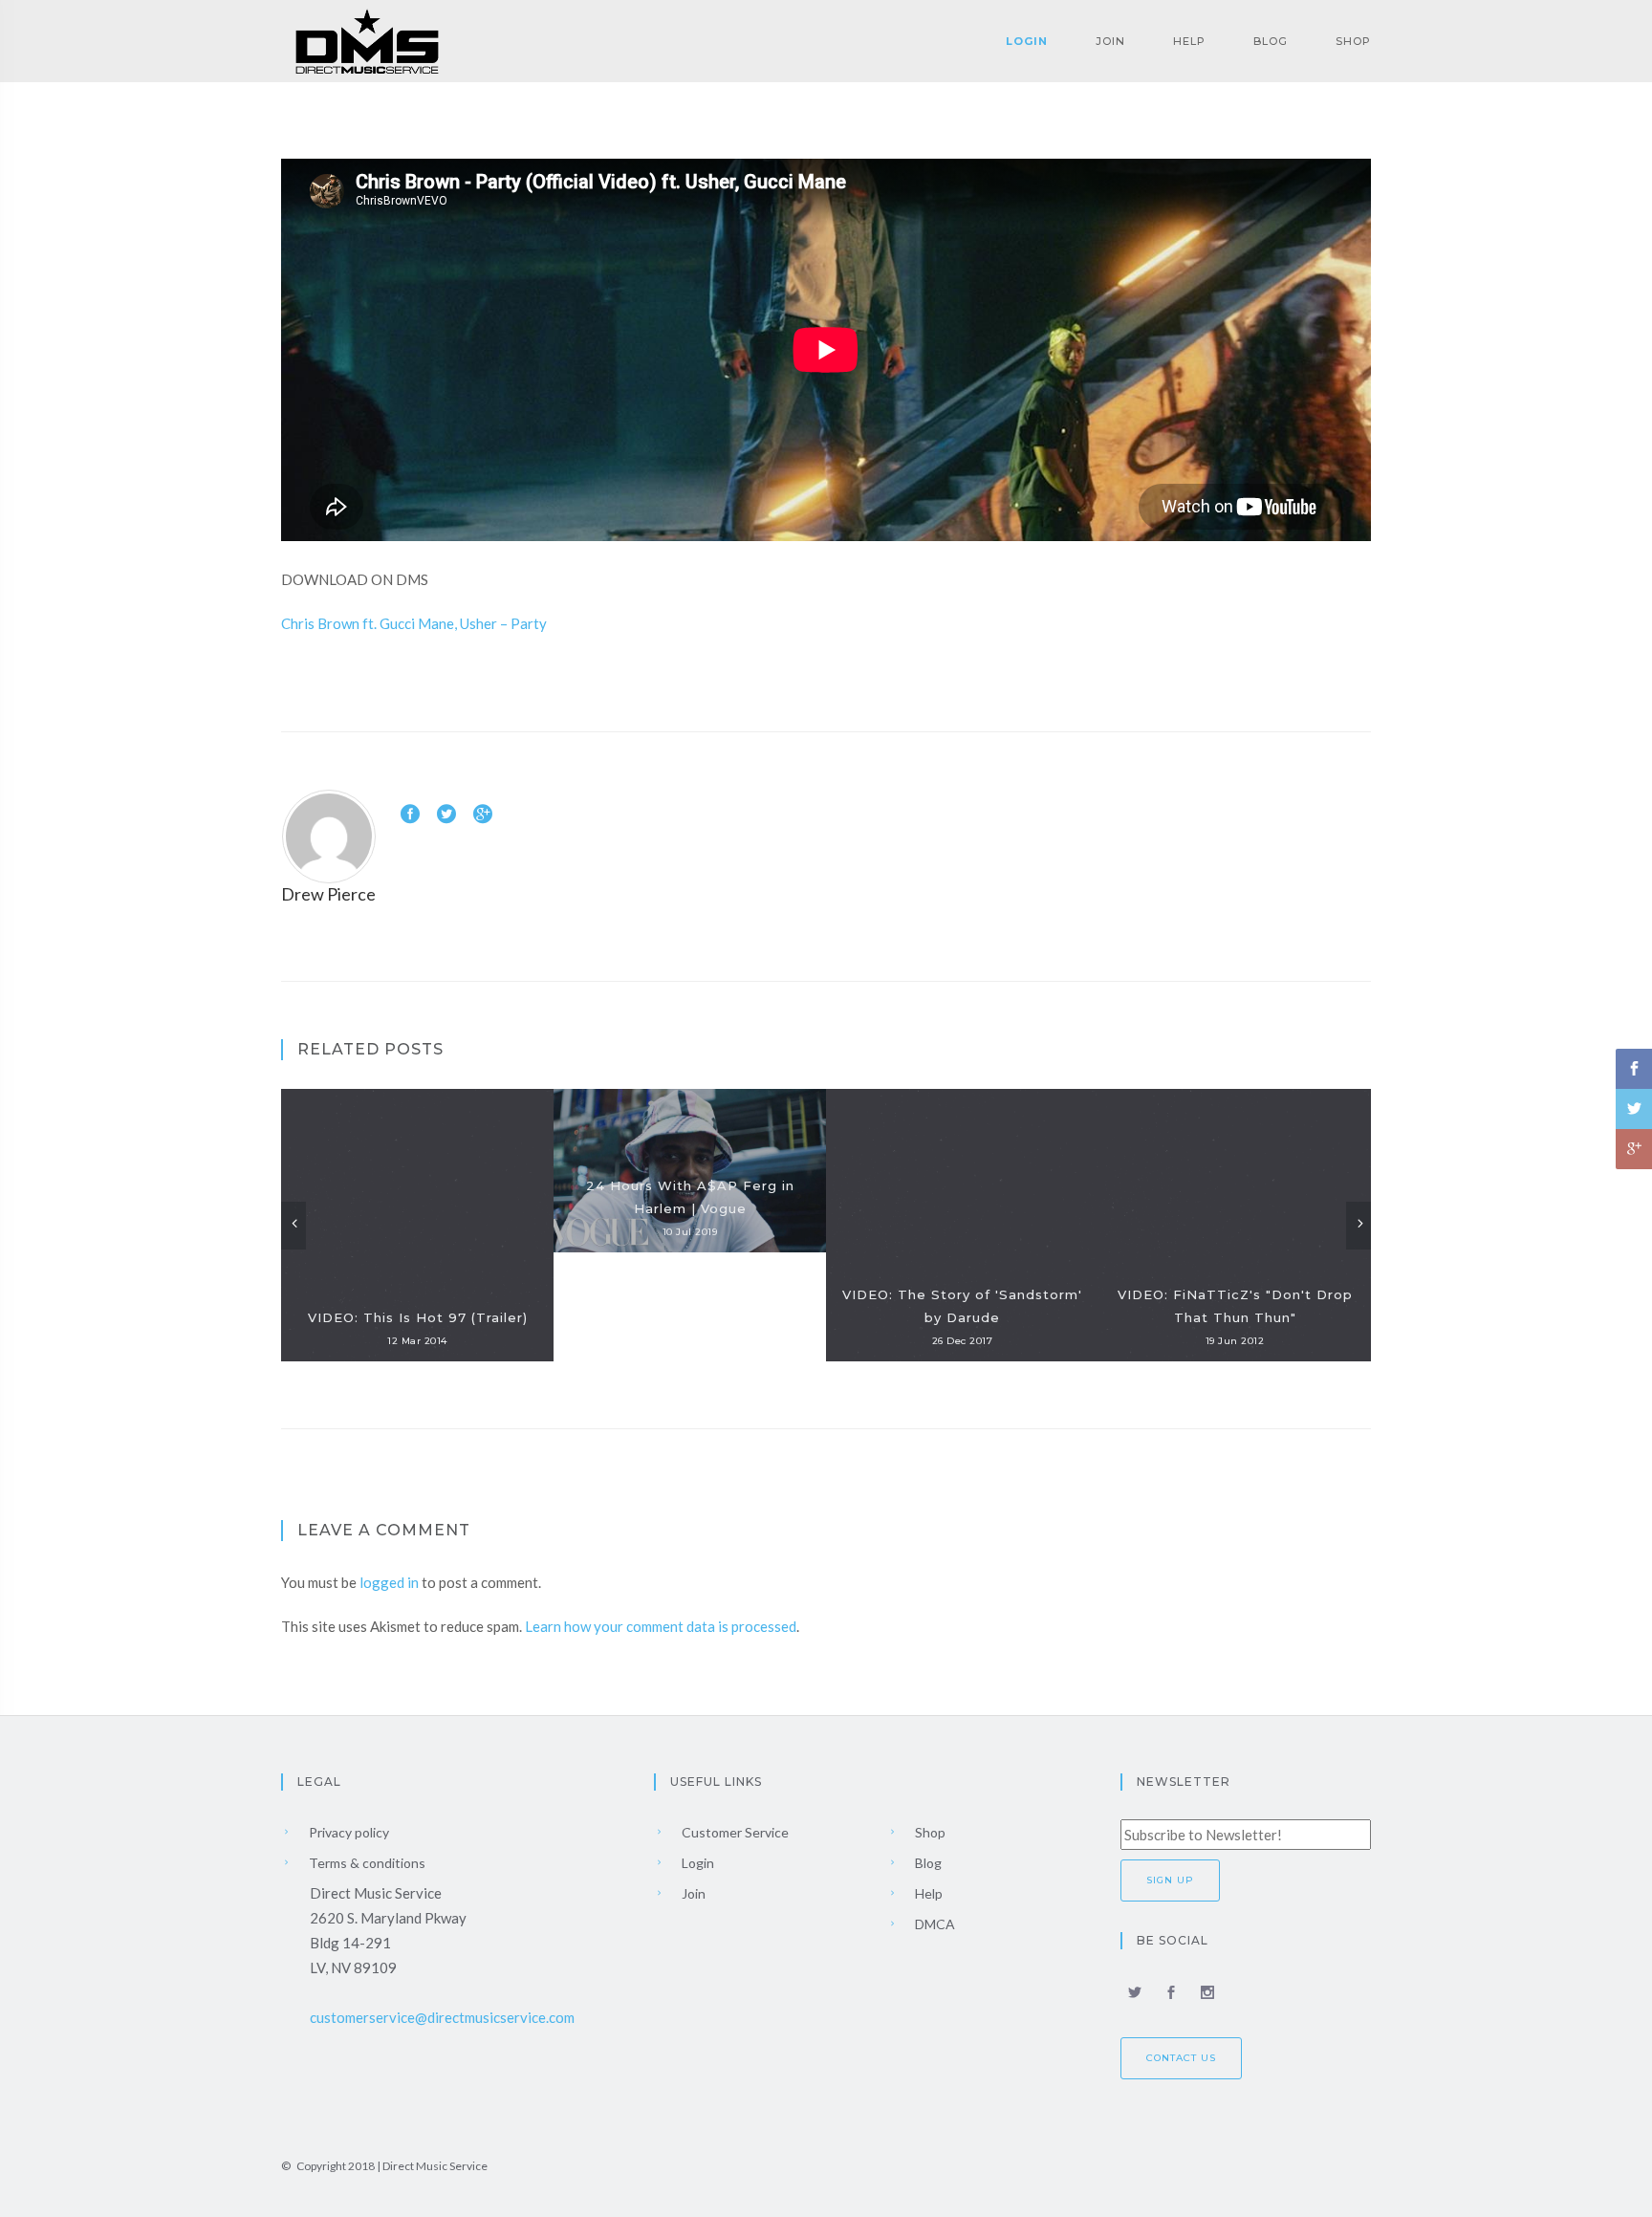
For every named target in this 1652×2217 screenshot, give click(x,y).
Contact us (1181, 2058)
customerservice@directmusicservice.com (442, 2017)
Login (1027, 41)
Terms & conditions (366, 1863)
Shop (1353, 41)
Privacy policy (348, 1832)
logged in (389, 1582)
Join (1110, 41)
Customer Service (734, 1832)
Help (1189, 41)
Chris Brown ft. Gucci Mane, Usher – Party (414, 623)
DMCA (934, 1924)
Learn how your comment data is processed (661, 1626)
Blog (1271, 41)
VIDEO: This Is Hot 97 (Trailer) (418, 1317)
